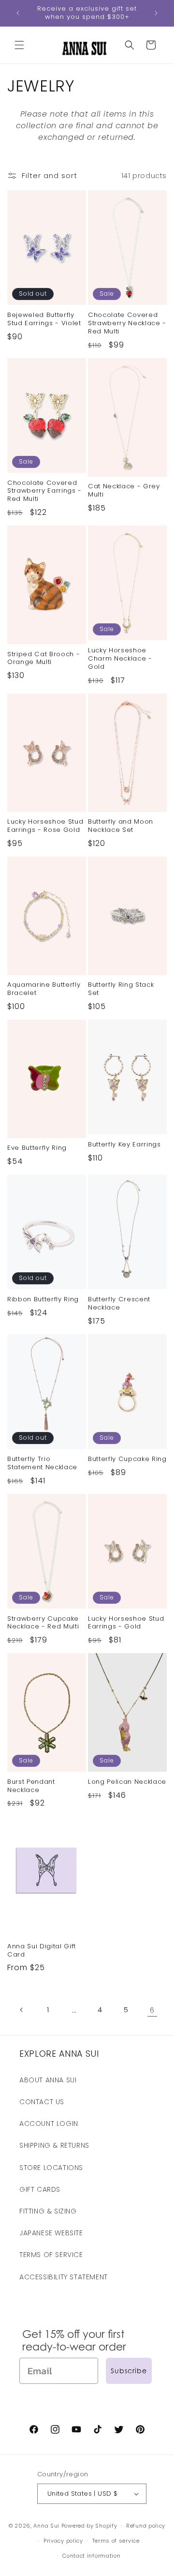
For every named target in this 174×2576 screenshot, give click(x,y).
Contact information (91, 2556)
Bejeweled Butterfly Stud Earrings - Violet (44, 319)
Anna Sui (46, 2526)
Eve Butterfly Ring (37, 1148)
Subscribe (129, 2371)
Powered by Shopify (89, 2526)
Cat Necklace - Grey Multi (124, 491)
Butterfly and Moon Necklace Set (121, 826)
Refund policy (146, 2526)
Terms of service (116, 2541)
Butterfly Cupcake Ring (127, 1459)
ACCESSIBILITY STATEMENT (64, 2277)
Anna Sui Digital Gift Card (42, 1951)
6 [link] (152, 2010)
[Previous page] (22, 2010)
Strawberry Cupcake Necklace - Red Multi (43, 1623)
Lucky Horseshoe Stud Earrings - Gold (126, 1623)
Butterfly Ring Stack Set (121, 989)
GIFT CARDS (40, 2189)
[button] (19, 45)
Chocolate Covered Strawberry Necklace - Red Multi (127, 323)
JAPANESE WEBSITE (51, 2233)
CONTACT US (42, 2102)
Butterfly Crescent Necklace (119, 1304)
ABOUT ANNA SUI (48, 2080)
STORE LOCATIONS (51, 2168)
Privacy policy (63, 2541)
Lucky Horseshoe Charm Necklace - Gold (120, 659)
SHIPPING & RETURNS (54, 2145)
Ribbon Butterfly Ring (43, 1300)
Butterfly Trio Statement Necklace (42, 1463)
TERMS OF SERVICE (51, 2255)
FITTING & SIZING (48, 2211)
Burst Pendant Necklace (31, 1786)
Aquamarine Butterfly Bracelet (44, 989)
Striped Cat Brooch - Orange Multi (43, 659)
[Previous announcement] (18, 13)
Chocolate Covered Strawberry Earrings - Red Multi (44, 491)
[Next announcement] (156, 13)
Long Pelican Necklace (127, 1782)
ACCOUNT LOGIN (49, 2124)
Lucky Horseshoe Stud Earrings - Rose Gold (45, 826)
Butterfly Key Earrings (124, 1145)
